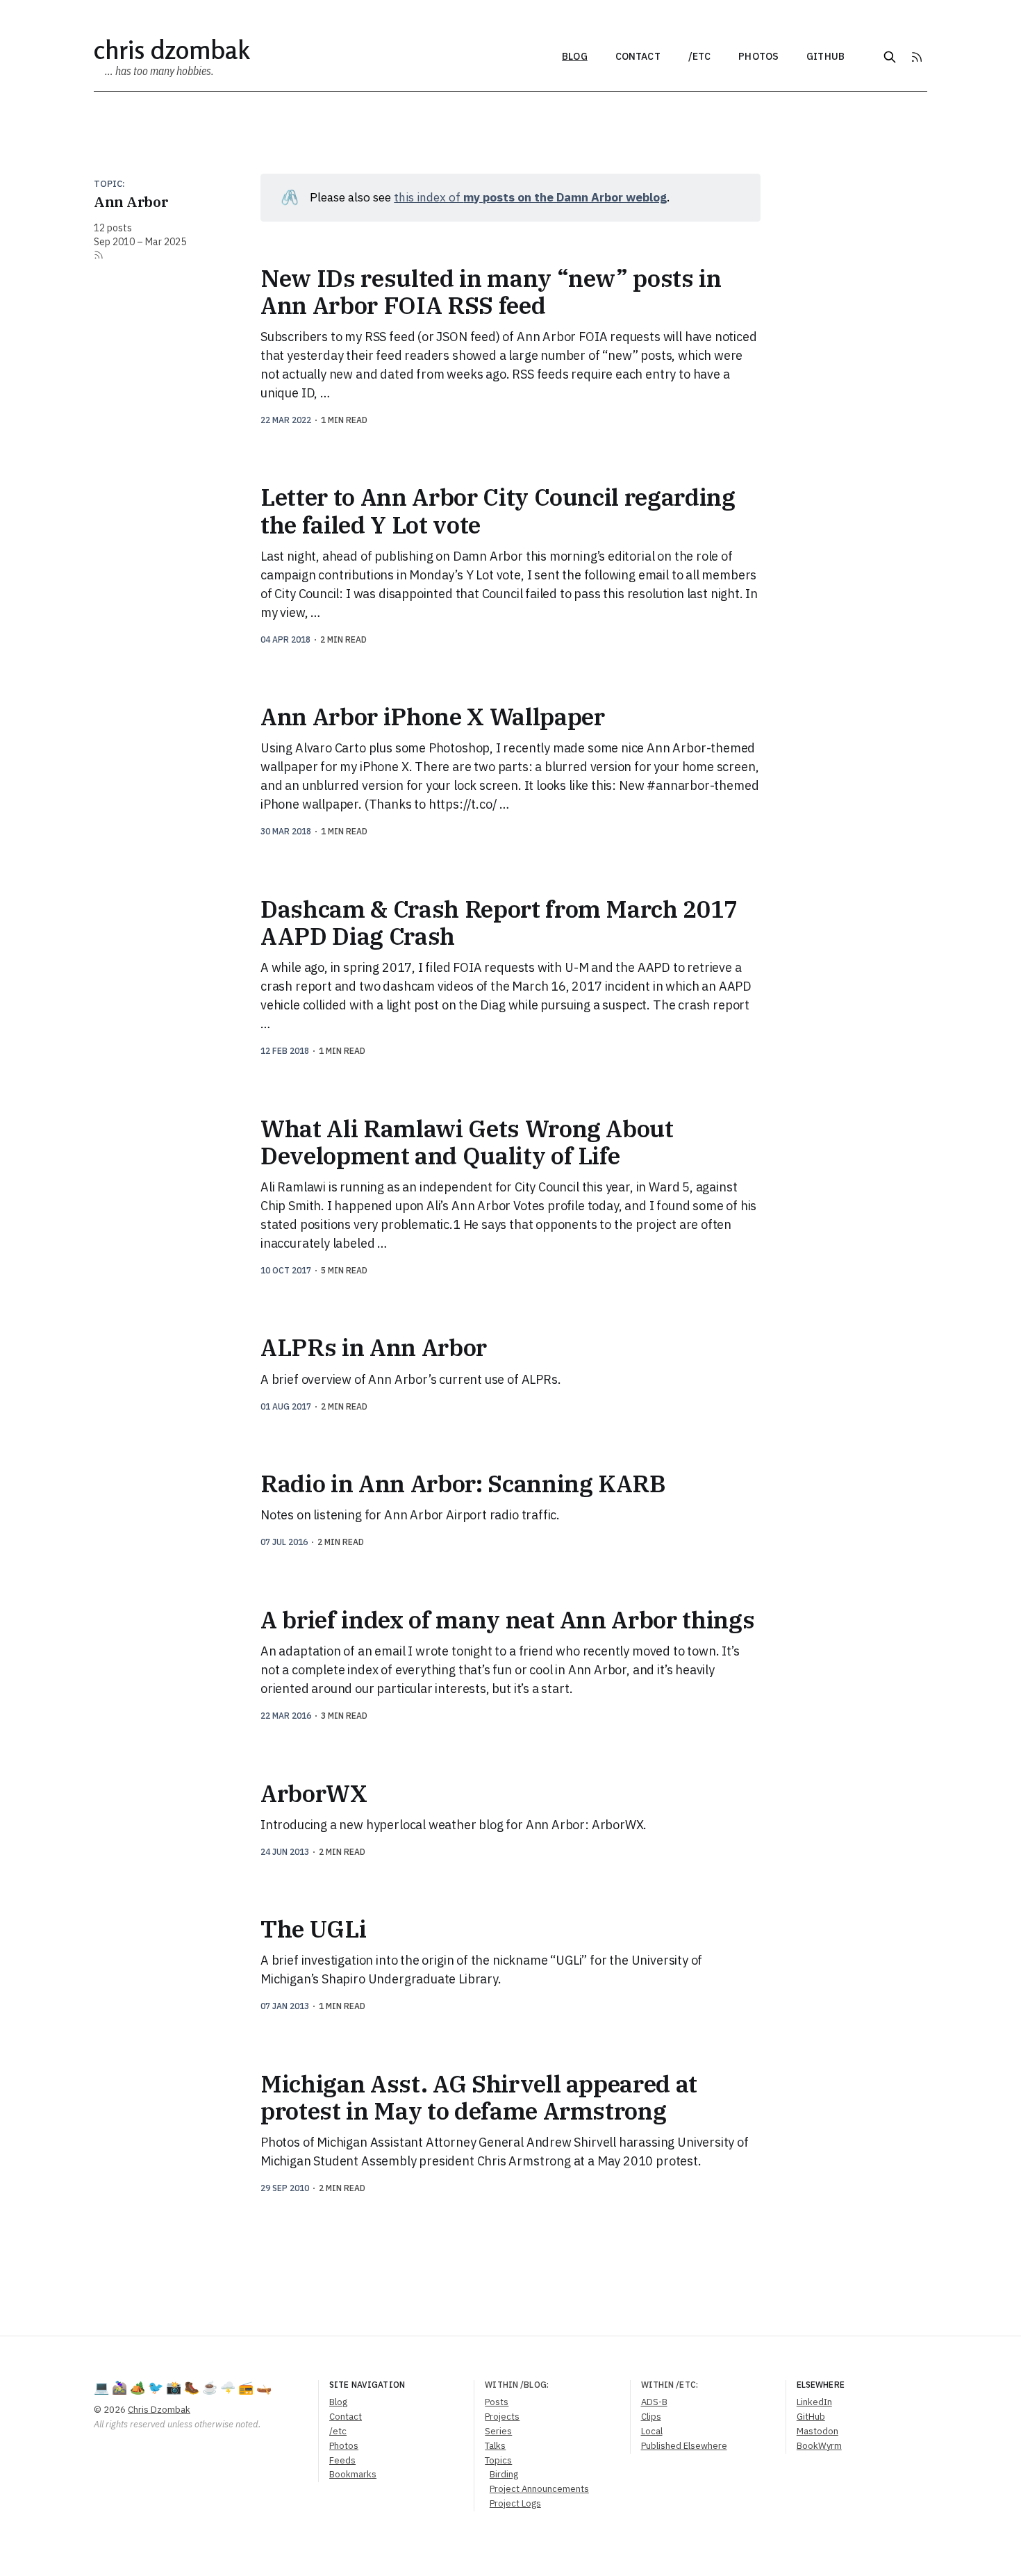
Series (498, 2431)
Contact (638, 56)
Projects (502, 2417)
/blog (533, 2385)
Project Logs (515, 2503)
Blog (575, 56)
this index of (530, 197)
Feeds (342, 2460)
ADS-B (654, 2402)
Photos (758, 56)
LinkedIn (814, 2402)
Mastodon (817, 2431)
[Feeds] (917, 57)
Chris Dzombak (172, 50)
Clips (651, 2417)
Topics (498, 2460)
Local (652, 2431)
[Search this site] (890, 57)
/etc (700, 56)
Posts (497, 2402)
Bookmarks (353, 2474)
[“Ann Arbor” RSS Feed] (99, 255)
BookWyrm (819, 2446)
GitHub (825, 56)
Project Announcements (539, 2489)
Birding (504, 2474)
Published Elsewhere (684, 2446)
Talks (495, 2446)
